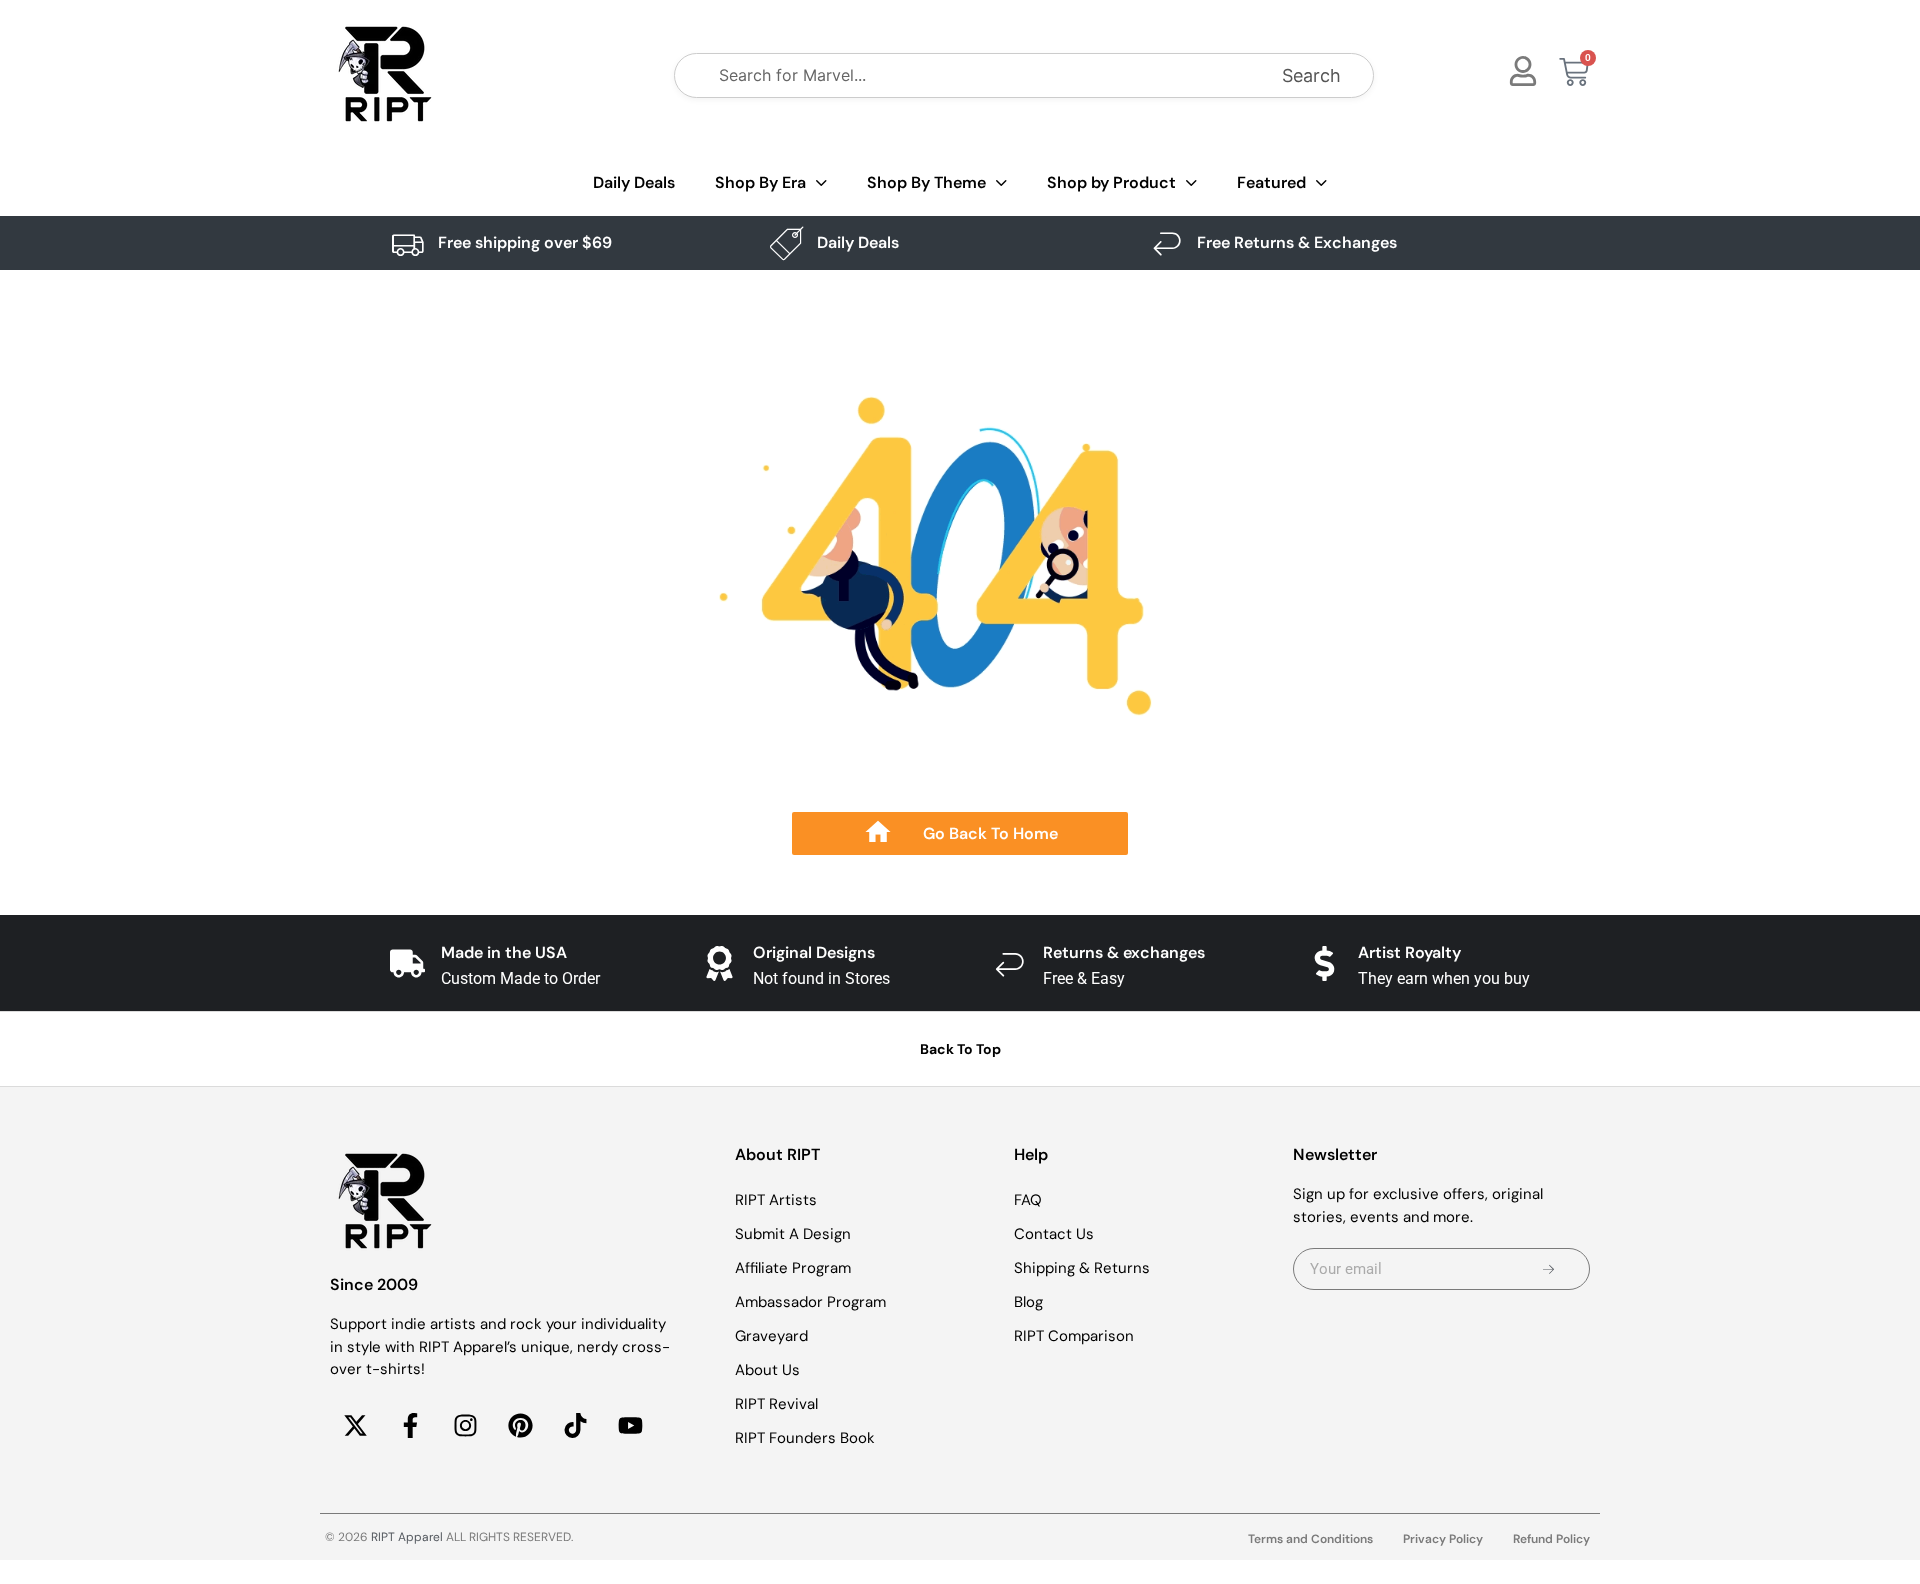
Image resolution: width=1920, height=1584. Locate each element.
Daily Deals (634, 182)
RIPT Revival (776, 1404)
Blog (1028, 1302)
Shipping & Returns (1082, 1268)
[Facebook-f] (410, 1426)
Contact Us (1054, 1234)
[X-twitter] (355, 1426)
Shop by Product (1111, 182)
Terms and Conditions (1310, 1539)
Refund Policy (1551, 1539)
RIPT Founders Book (805, 1438)
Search (1311, 75)
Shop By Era (760, 182)
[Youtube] (630, 1426)
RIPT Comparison (1074, 1336)
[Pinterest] (520, 1426)
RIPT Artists (776, 1200)
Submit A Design (793, 1234)
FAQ (1028, 1200)
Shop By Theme (926, 182)
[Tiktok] (575, 1426)
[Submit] (1548, 1269)
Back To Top (960, 1049)
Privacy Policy (1443, 1539)
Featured (1271, 182)
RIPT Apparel (407, 1537)
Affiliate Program (793, 1268)
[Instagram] (465, 1426)
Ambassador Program (810, 1302)
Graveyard (771, 1336)
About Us (767, 1370)
